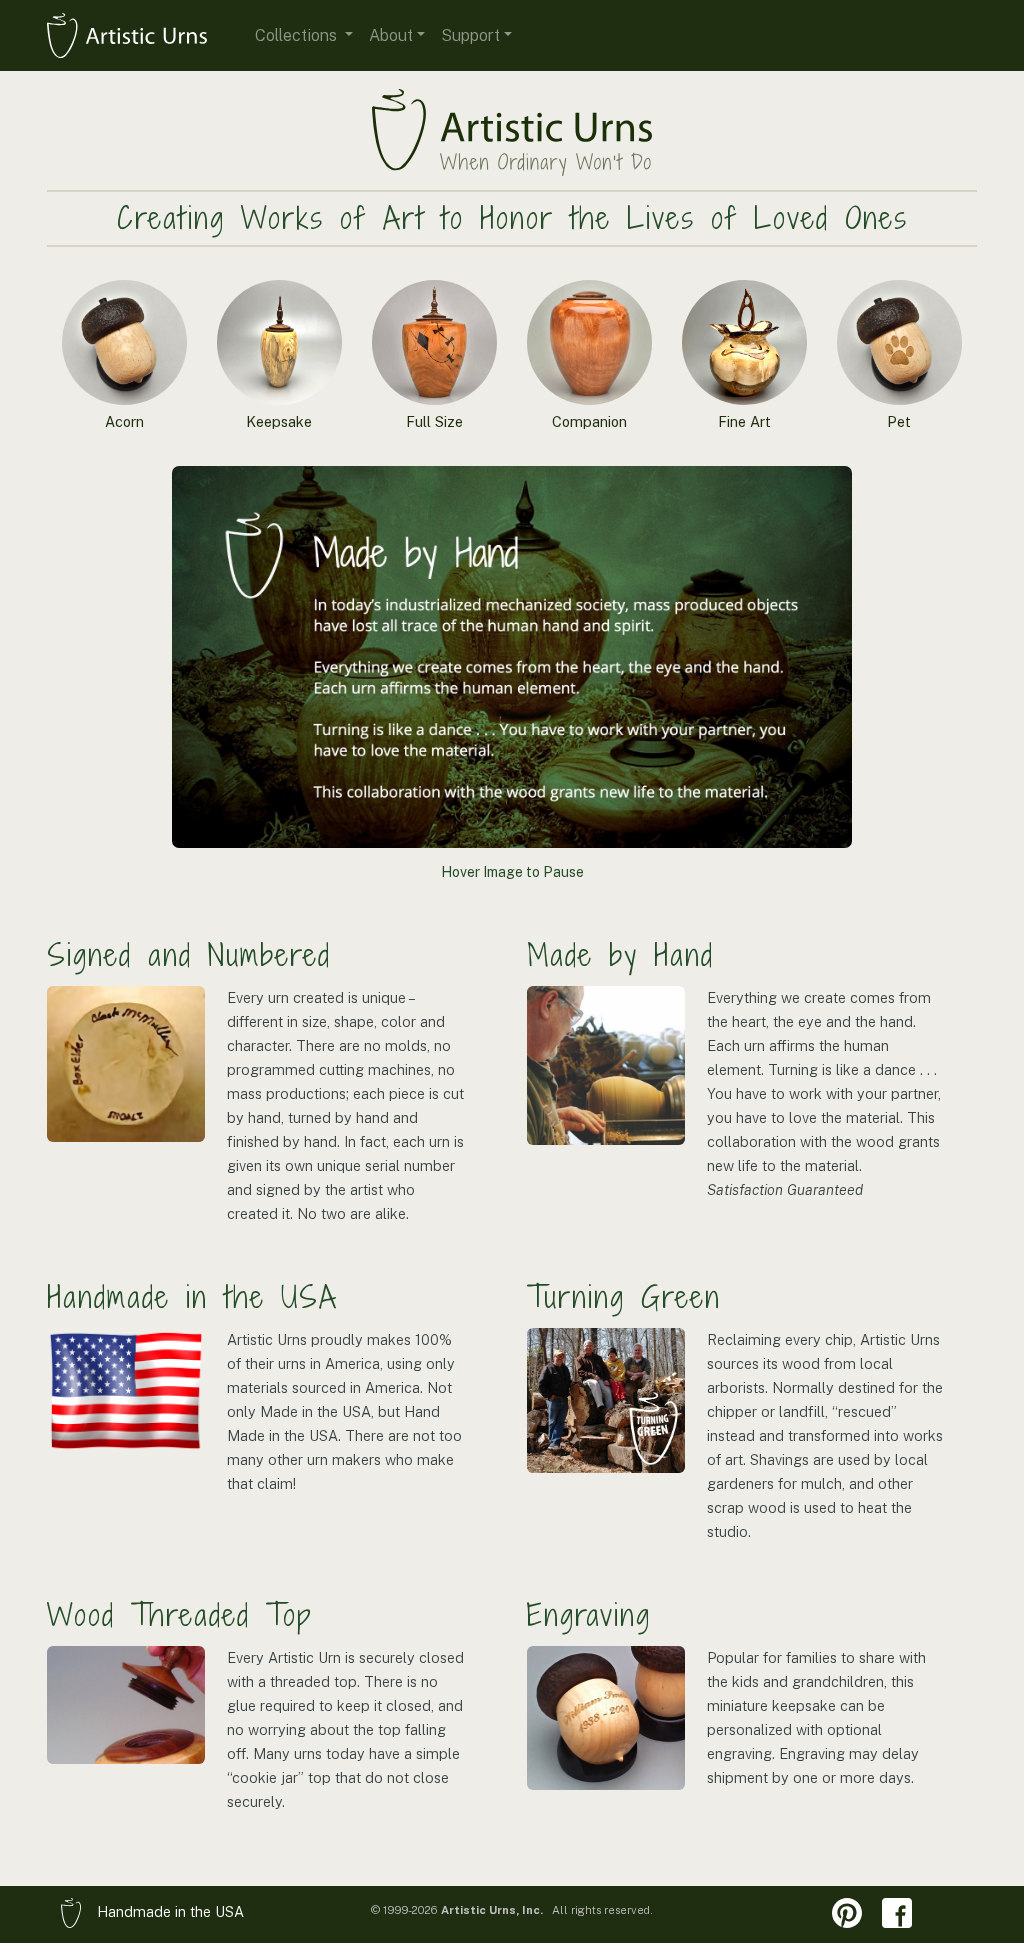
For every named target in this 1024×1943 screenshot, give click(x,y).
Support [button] (470, 35)
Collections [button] (298, 35)
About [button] (391, 35)
